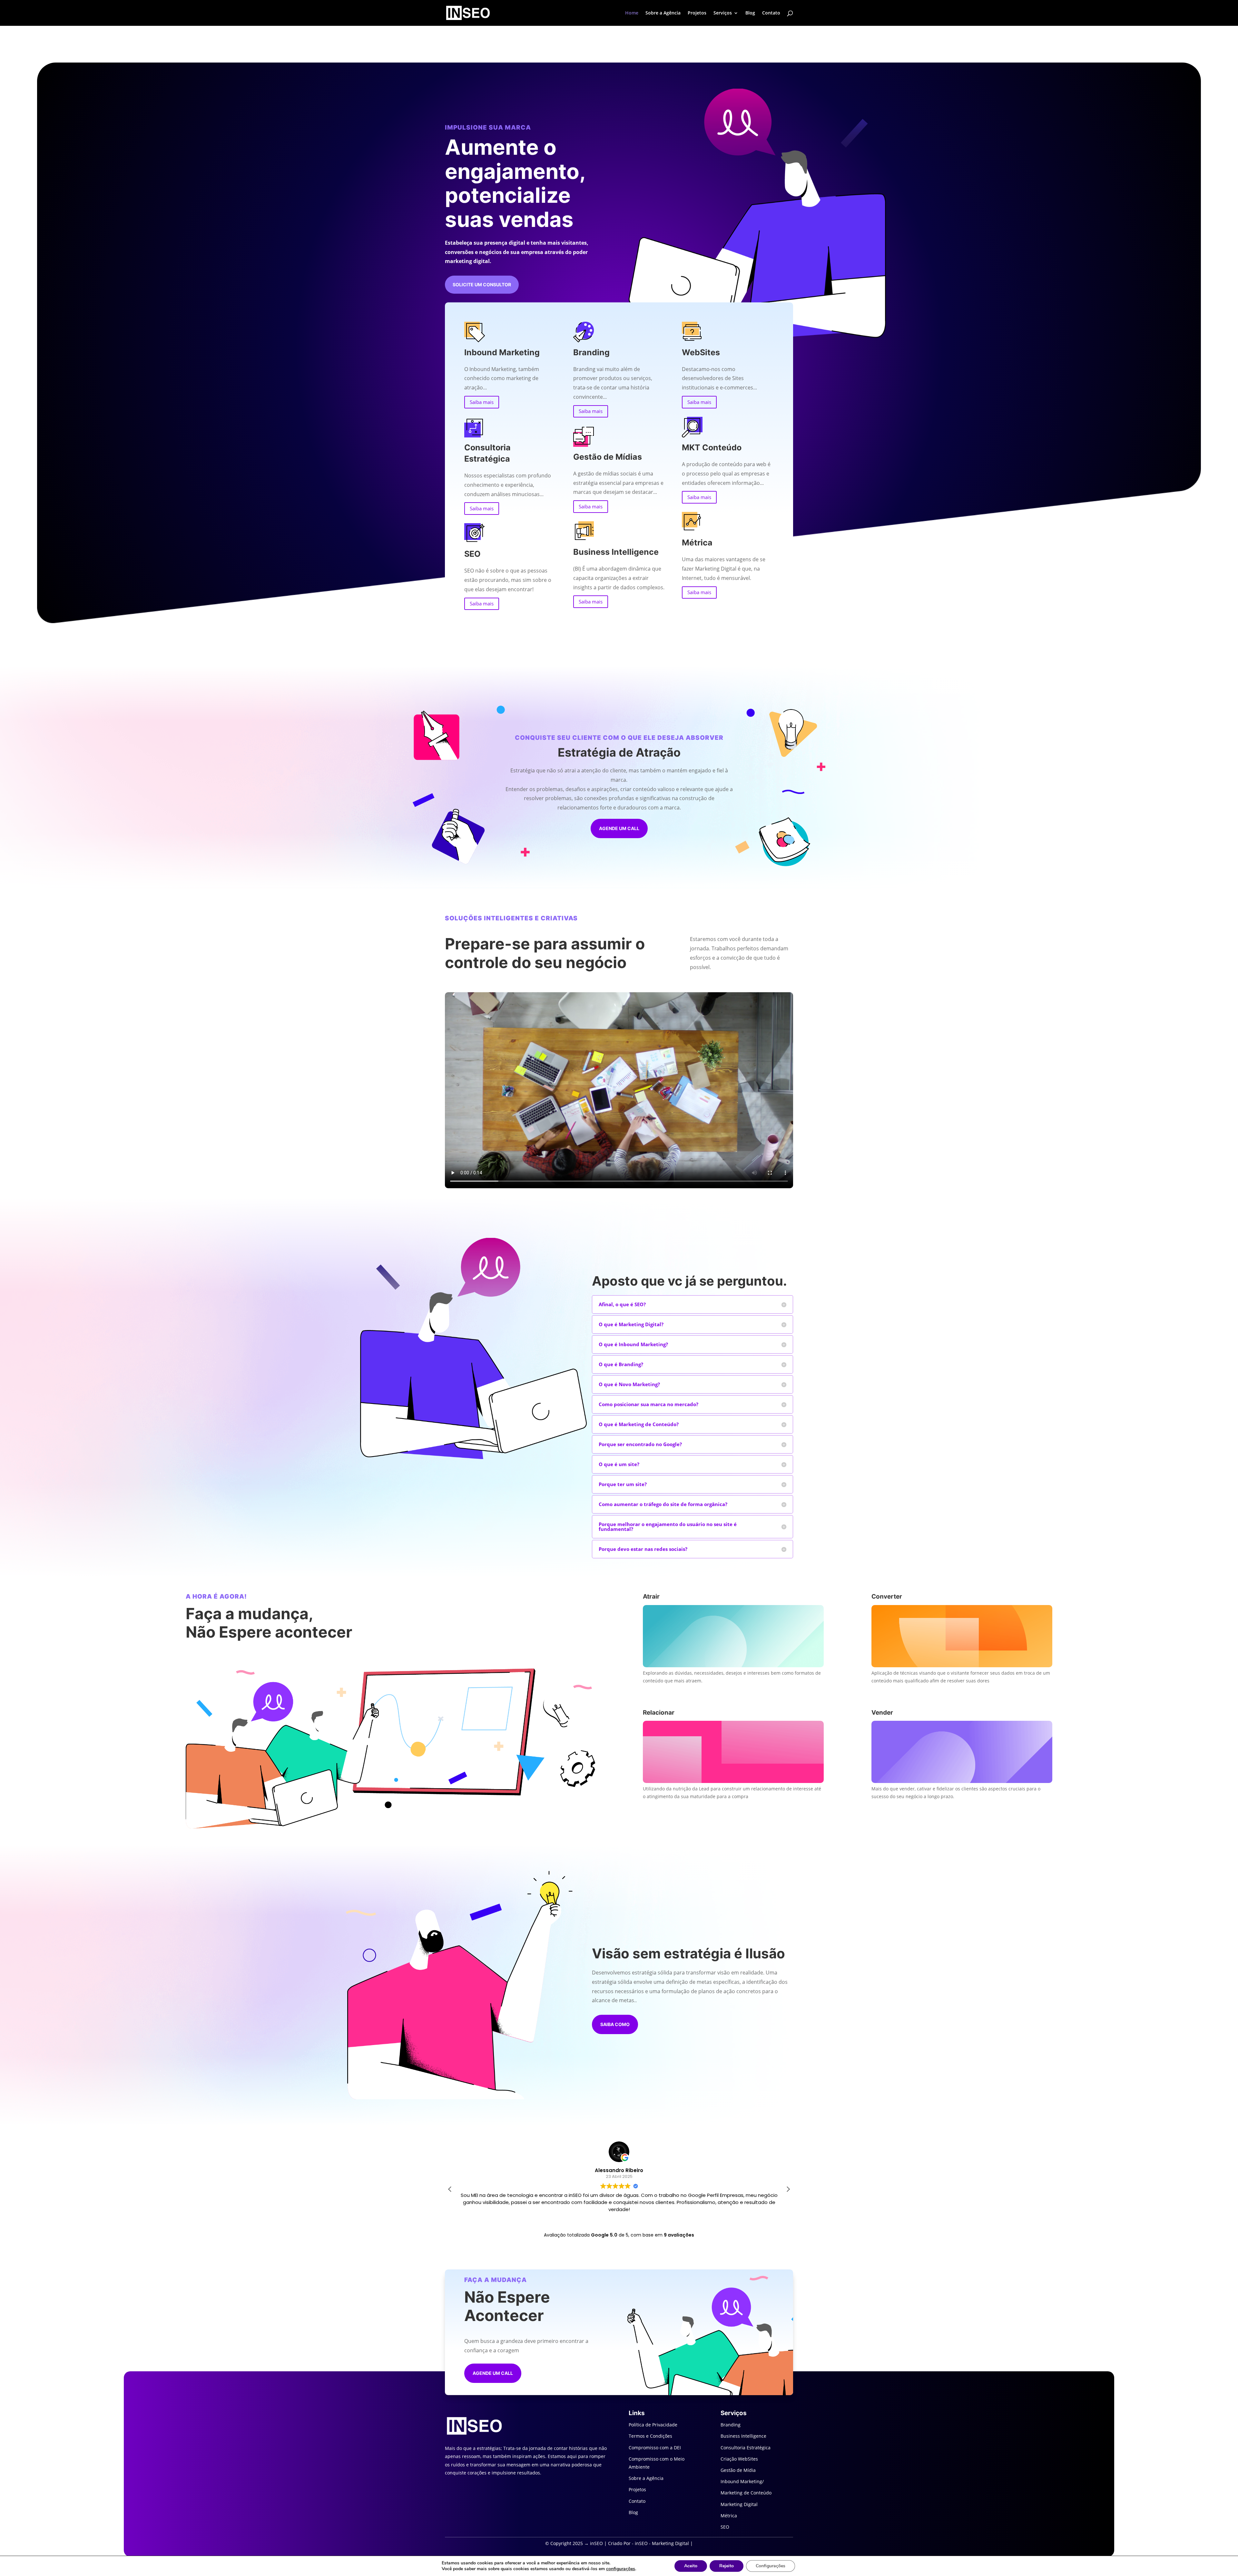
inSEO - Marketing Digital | (664, 2543)
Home (632, 13)
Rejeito (727, 2566)
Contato (771, 13)
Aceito (691, 2566)
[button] (788, 2189)
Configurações (771, 2566)
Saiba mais (482, 402)
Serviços (723, 13)
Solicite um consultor (482, 284)
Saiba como (615, 2024)
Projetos (697, 13)
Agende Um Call (493, 2373)
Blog (750, 13)
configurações (621, 2569)
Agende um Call (619, 828)
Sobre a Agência (663, 13)
